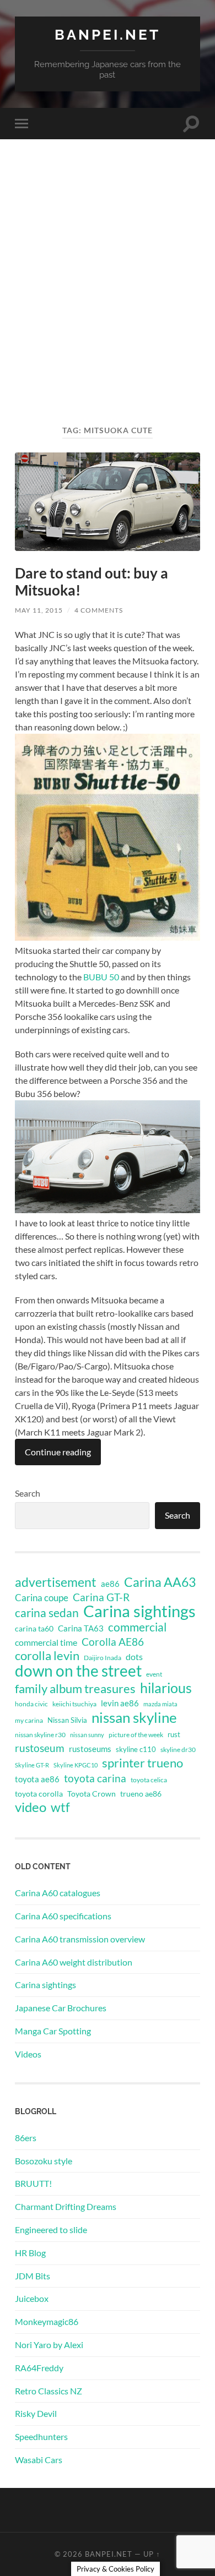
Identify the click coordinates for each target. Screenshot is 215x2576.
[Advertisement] (108, 302)
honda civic (31, 1704)
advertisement (56, 1582)
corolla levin (47, 1656)
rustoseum (40, 1748)
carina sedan (47, 1613)
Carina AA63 (160, 1582)
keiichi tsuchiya (74, 1704)
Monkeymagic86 (47, 2321)
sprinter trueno (143, 1763)
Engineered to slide (51, 2230)
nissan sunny (87, 1735)
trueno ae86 (141, 1794)
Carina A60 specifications (63, 1916)
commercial (137, 1627)
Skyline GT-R (32, 1765)
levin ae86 (120, 1703)
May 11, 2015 (39, 610)
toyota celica (149, 1780)
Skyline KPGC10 (76, 1765)
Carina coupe (42, 1598)
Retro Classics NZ (49, 2391)
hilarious (166, 1688)
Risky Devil (36, 2413)
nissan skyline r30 (40, 1735)
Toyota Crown (92, 1794)
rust (174, 1734)
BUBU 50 (101, 977)
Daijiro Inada (103, 1658)
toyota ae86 (37, 1779)
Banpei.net (108, 34)
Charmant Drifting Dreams (66, 2206)
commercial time (46, 1642)
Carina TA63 (81, 1628)
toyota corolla (39, 1794)
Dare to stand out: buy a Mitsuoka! (92, 582)
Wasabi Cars (39, 2460)
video (31, 1807)
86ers (26, 2138)
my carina (29, 1720)
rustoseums (90, 1749)
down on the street (78, 1671)
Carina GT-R (101, 1597)
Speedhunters (41, 2436)
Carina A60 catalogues (58, 1893)
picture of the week (136, 1735)
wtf (60, 1807)
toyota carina (95, 1778)
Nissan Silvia (67, 1720)
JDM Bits (33, 2276)
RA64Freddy (39, 2368)
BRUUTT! (33, 2183)
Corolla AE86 (113, 1642)
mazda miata (160, 1704)
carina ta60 (34, 1628)
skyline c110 (136, 1749)
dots (134, 1657)
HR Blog (30, 2253)
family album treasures (75, 1689)
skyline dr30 (178, 1750)
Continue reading (58, 1452)
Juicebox (32, 2298)
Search (28, 1493)
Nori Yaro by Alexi (49, 2345)
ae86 (110, 1584)
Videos (28, 2054)
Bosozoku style (44, 2161)
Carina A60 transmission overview (80, 1939)
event (154, 1674)
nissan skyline (134, 1717)
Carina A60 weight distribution (74, 1962)
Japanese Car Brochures (61, 2008)
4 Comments (99, 610)
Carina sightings (139, 1611)
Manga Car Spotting (53, 2031)
